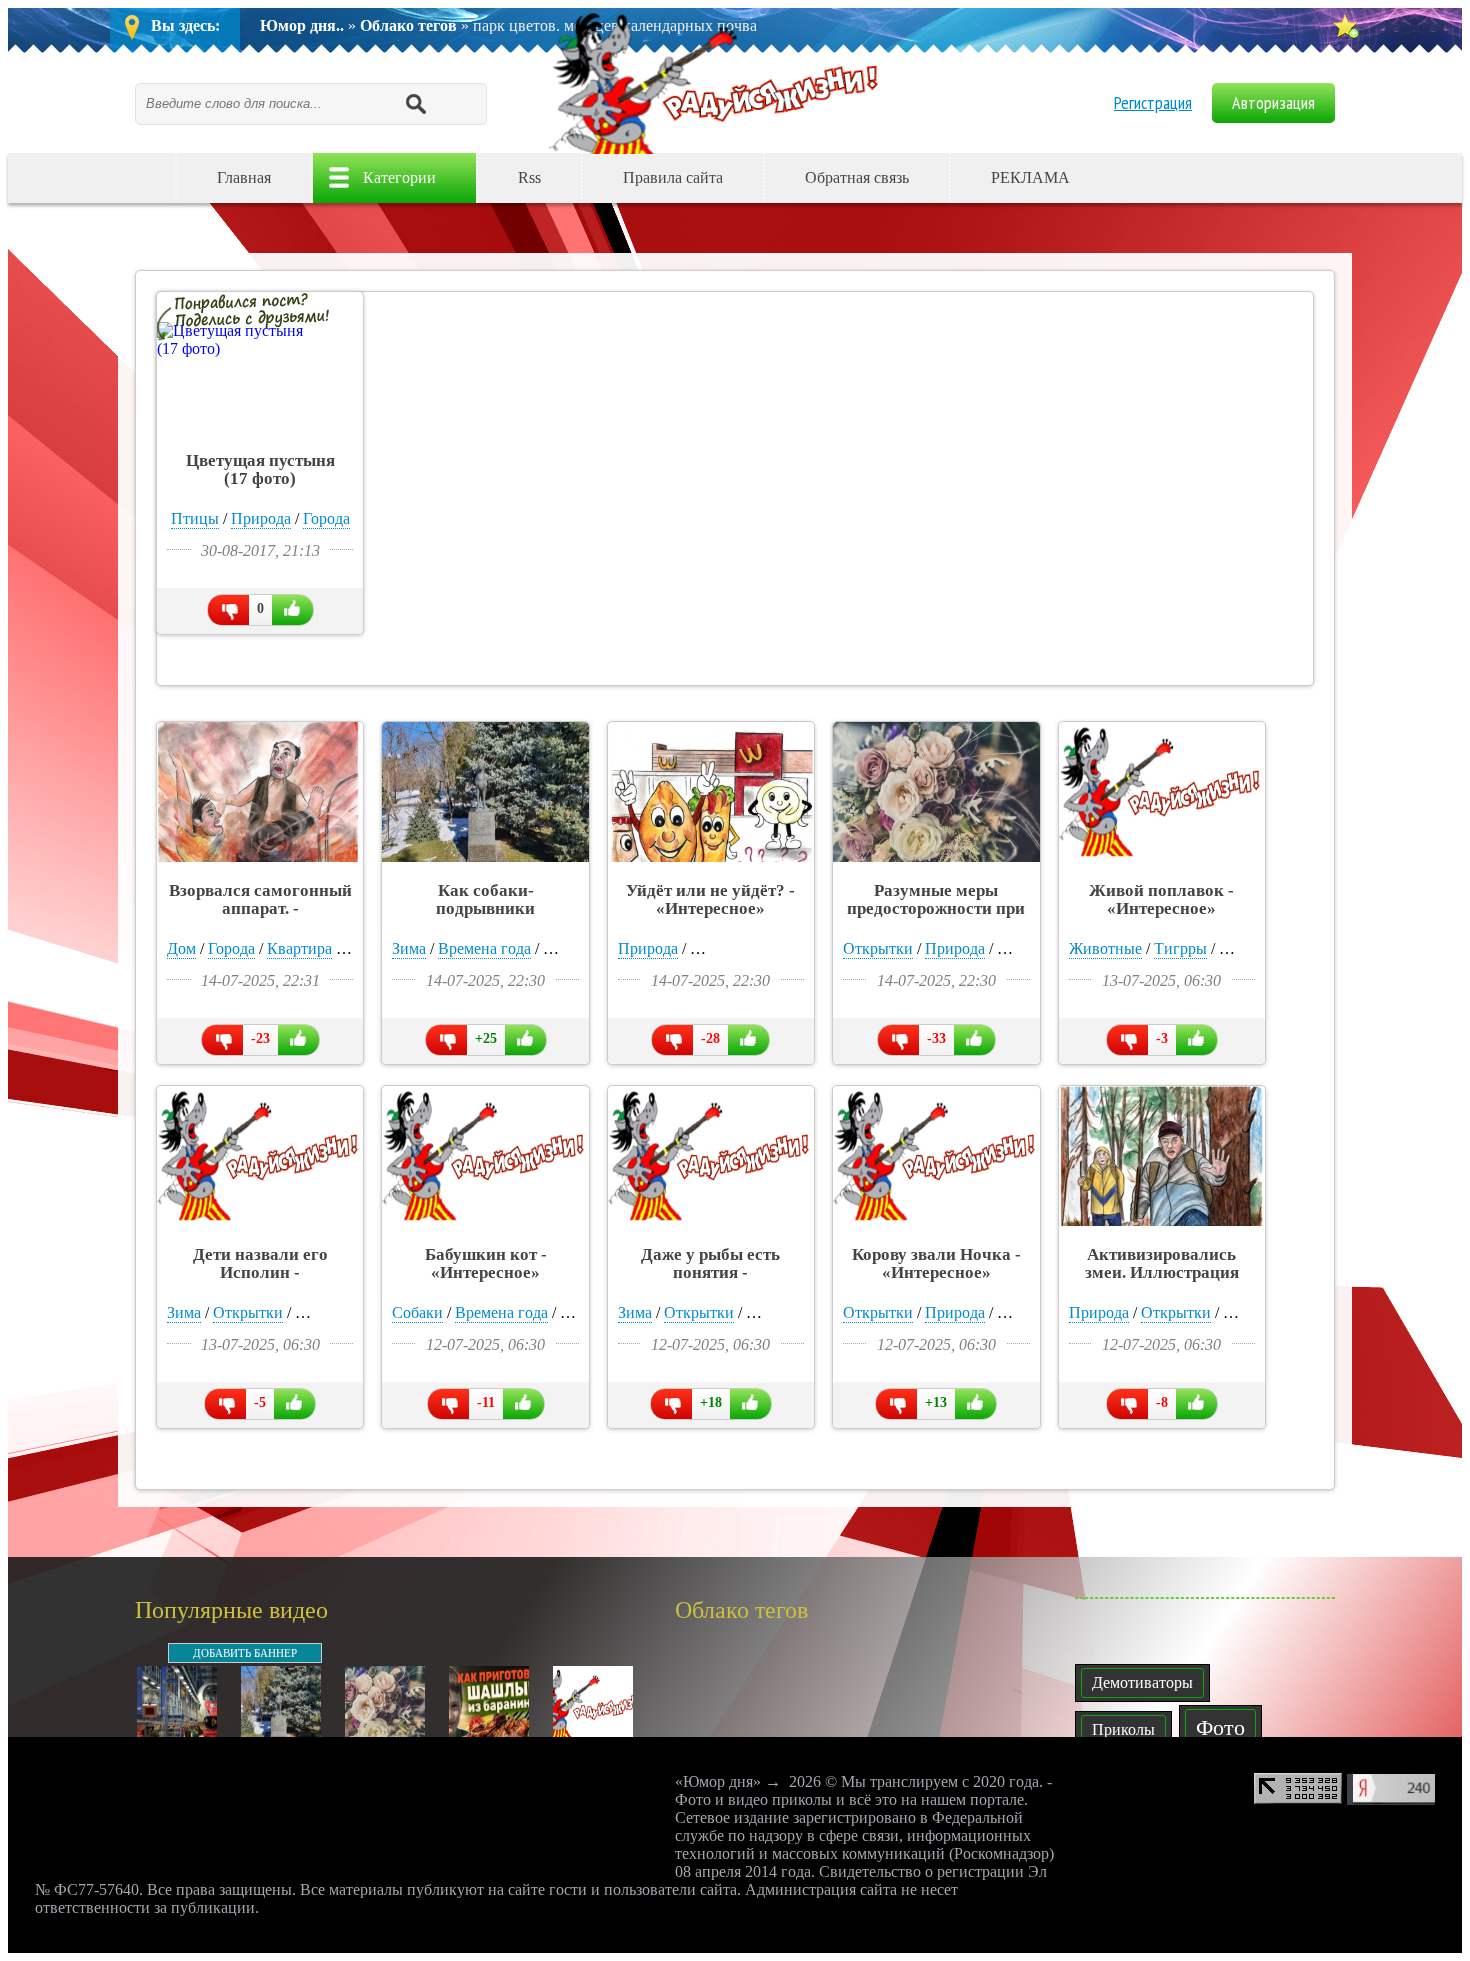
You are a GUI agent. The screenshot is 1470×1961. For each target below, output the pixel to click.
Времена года (484, 948)
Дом (181, 948)
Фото (1220, 1727)
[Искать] (415, 103)
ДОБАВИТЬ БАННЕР (245, 1653)
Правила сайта (673, 177)
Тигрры (1180, 948)
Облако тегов (408, 25)
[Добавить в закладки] (1345, 26)
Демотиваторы (1142, 1682)
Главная (244, 177)
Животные (1105, 948)
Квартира (299, 948)
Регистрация (1153, 102)
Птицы (195, 518)
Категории (399, 177)
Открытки (878, 948)
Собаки (417, 1312)
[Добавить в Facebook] (1219, 178)
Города (326, 518)
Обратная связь (857, 177)
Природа (261, 518)
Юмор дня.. (302, 25)
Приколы (1123, 1729)
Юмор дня (719, 81)
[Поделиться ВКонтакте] (1137, 178)
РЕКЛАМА (1030, 177)
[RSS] (1301, 178)
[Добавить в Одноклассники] (1178, 178)
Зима (409, 948)
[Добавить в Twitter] (1260, 178)
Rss (529, 177)
